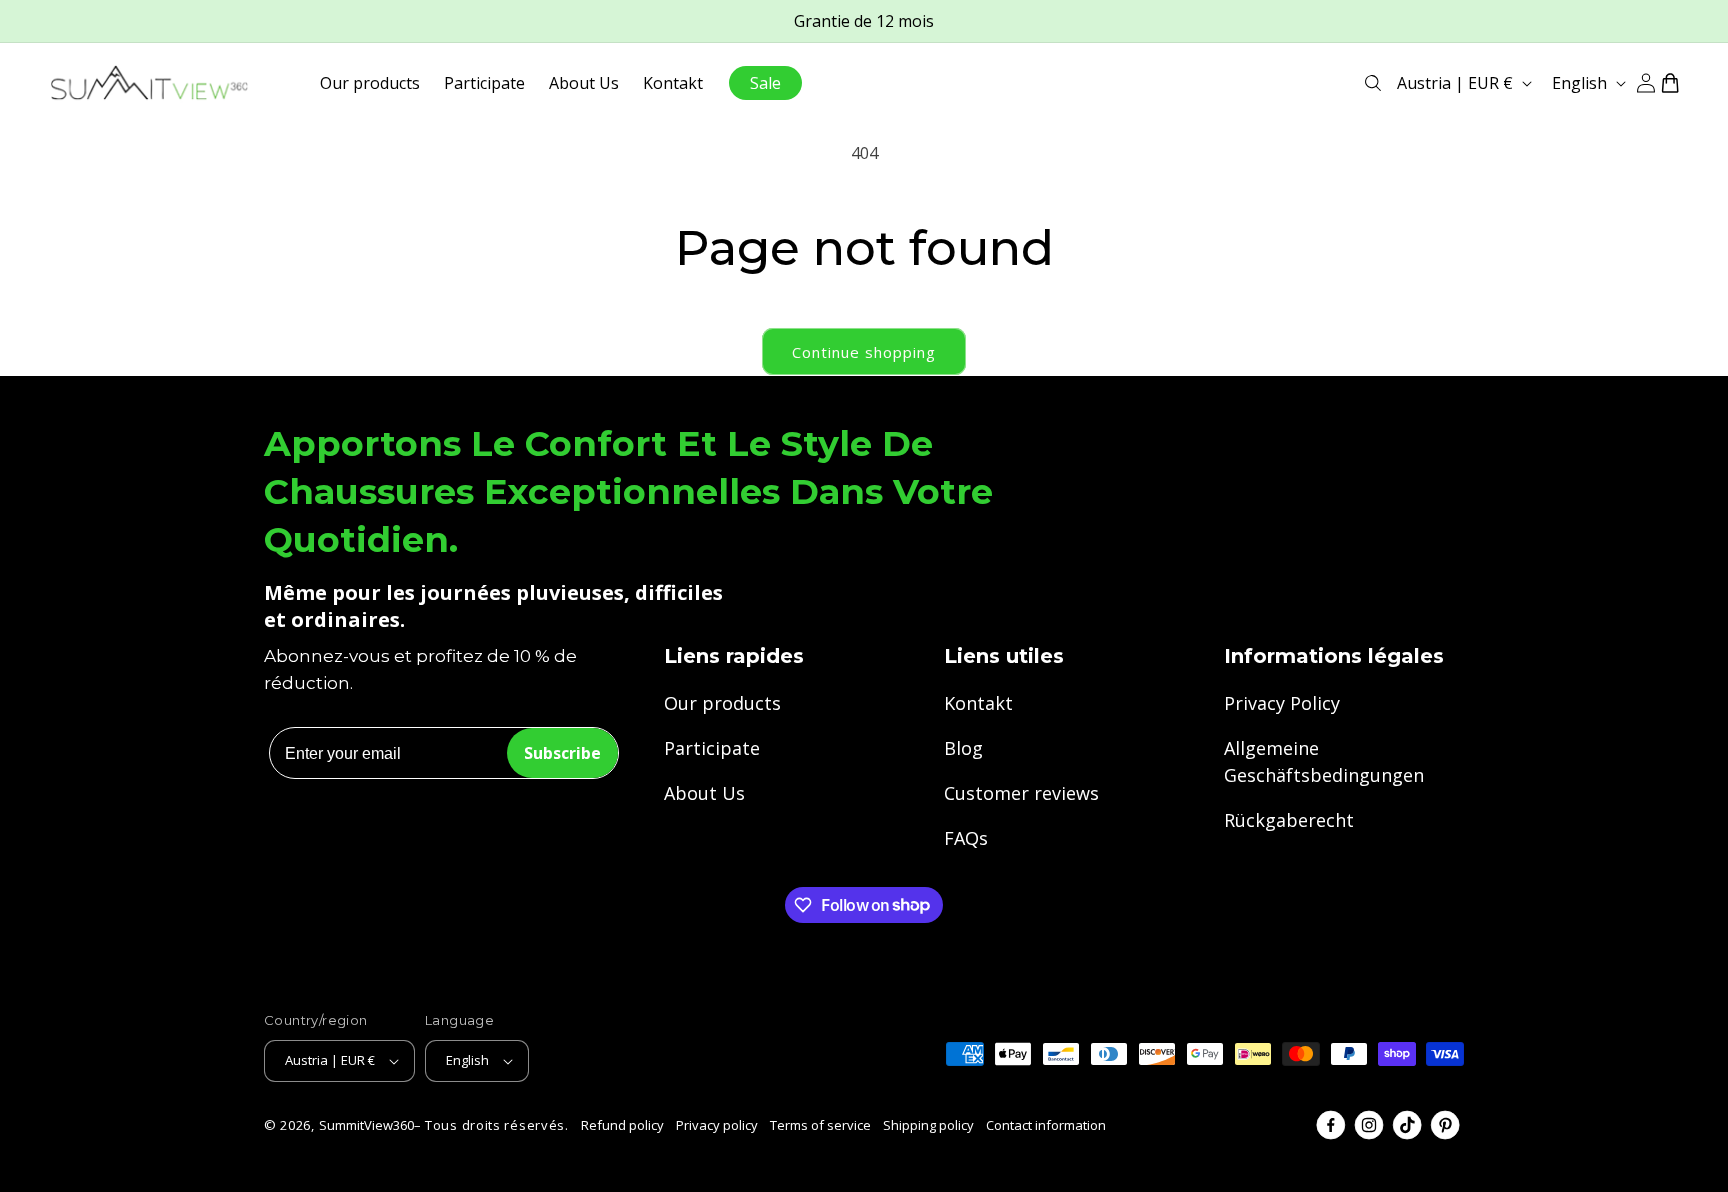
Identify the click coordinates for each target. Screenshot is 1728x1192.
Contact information (1046, 1125)
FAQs (966, 838)
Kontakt (978, 703)
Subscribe (562, 753)
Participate (712, 748)
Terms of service (820, 1125)
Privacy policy (717, 1125)
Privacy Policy (1282, 703)
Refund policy (622, 1125)
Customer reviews (1021, 793)
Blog (963, 748)
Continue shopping (864, 352)
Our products (722, 703)
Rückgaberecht (1289, 820)
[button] (1373, 83)
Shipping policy (928, 1125)
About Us (704, 793)
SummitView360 (366, 1125)
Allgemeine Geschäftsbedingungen (1324, 761)
